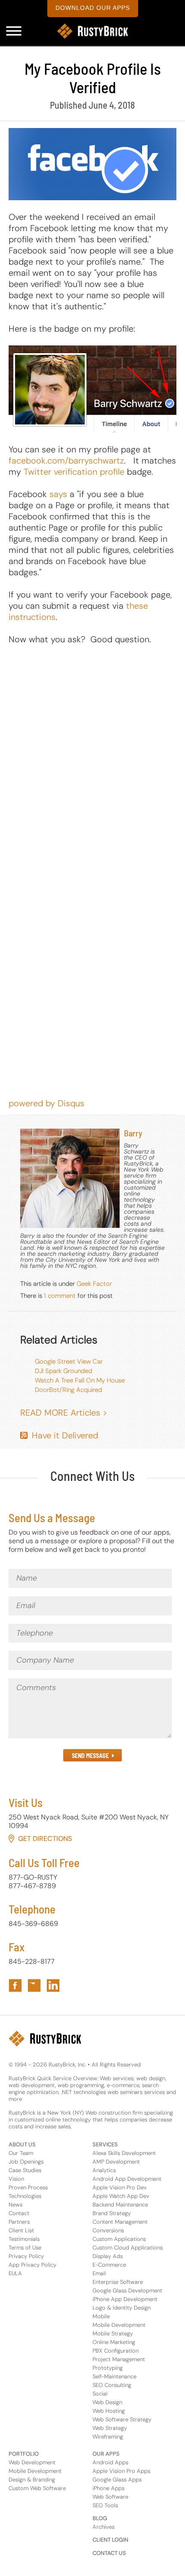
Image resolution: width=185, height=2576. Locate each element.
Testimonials (24, 2239)
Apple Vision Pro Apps (121, 2471)
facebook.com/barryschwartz (66, 461)
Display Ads (108, 2256)
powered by (46, 1103)
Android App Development (127, 2179)
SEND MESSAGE (90, 1756)
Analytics (104, 2170)
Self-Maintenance (114, 2376)
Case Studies (25, 2170)
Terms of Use (25, 2248)
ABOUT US (22, 2144)
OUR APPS (106, 2454)
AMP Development (116, 2162)
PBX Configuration (116, 2351)
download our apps (93, 8)
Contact (19, 2213)
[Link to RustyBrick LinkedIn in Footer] (53, 1985)
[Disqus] (92, 763)
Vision (16, 2179)
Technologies (25, 2196)
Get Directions (45, 1839)
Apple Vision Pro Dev (120, 2187)
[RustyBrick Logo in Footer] (45, 2039)
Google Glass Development (127, 2291)
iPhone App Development (125, 2299)
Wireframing (108, 2437)
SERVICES (105, 2144)
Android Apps (110, 2462)
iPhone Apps (108, 2488)
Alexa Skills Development (124, 2153)
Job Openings (26, 2162)
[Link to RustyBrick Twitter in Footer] (34, 1985)
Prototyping (108, 2368)
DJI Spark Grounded (63, 1371)
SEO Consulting (112, 2385)
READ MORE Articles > (64, 1413)
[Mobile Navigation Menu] (14, 31)
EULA (15, 2273)
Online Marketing (114, 2342)
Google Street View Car (69, 1361)
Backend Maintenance (120, 2205)
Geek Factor (94, 1284)
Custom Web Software (37, 2488)
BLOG (100, 2518)
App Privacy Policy (32, 2265)
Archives (103, 2527)
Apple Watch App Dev (121, 2196)
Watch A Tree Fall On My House (80, 1380)
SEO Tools (105, 2505)
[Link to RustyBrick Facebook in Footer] (15, 1985)
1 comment (60, 1296)
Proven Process (28, 2187)
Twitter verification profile (74, 472)
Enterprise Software (118, 2282)
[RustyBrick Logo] (92, 31)
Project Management (119, 2359)
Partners (19, 2222)
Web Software (110, 2497)
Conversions (108, 2230)
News (15, 2205)
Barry (133, 1133)
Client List (21, 2230)
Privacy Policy (26, 2256)
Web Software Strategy (122, 2419)
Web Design (107, 2402)
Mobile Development (119, 2325)
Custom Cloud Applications (128, 2248)
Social (100, 2394)
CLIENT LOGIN (110, 2540)
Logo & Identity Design (122, 2308)
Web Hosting (109, 2411)
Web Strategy (110, 2428)
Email (99, 2273)
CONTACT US (109, 2553)
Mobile (101, 2316)
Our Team (21, 2153)
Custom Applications (119, 2239)
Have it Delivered (65, 1435)
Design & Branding (32, 2480)
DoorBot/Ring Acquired (68, 1390)
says (58, 494)
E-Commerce (109, 2265)
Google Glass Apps (117, 2480)
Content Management (120, 2222)
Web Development (32, 2462)
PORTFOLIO (24, 2454)
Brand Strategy (112, 2213)
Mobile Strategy (113, 2333)
